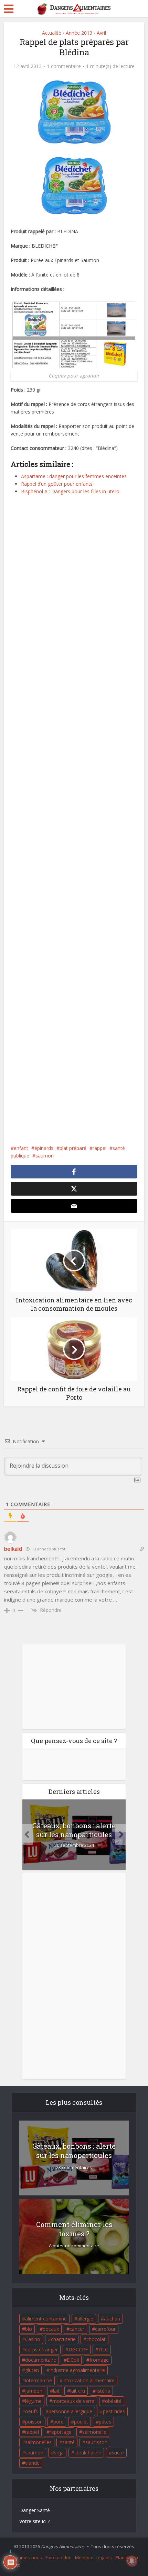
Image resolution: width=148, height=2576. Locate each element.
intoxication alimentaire (89, 2380)
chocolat (96, 2339)
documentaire (41, 2360)
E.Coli (73, 2360)
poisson (34, 2422)
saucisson (96, 2442)
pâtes (105, 2422)
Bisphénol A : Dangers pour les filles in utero (70, 491)
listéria (103, 2391)
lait (56, 2391)
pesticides (114, 2411)
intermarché (39, 2380)
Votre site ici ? (35, 2521)
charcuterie (63, 2339)
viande (32, 2463)
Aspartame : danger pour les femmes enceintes (74, 476)
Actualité (52, 33)
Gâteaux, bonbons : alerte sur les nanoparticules (74, 1830)
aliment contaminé (46, 2319)
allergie (85, 2319)
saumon (45, 1156)
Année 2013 (79, 33)
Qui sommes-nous (23, 2557)
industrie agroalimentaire (77, 2370)
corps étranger (41, 2349)
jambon (34, 2391)
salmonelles (38, 2442)
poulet (81, 2422)
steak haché (88, 2453)
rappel (99, 1148)
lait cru (78, 2391)
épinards (44, 1148)
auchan (112, 2319)
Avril (101, 33)
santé (68, 2442)
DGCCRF (78, 2349)
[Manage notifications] (132, 2561)
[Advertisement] (74, 825)
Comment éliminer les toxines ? (74, 2229)
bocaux (51, 2329)
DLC (103, 2349)
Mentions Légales (93, 2557)
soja (59, 2453)
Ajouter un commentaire (74, 2246)
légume (33, 2401)
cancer (77, 2329)
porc (58, 2422)
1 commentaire (64, 66)
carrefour (105, 2329)
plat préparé (73, 1148)
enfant (21, 1148)
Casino (33, 2339)
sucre (118, 2453)
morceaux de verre (73, 2401)
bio (29, 2329)
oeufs (31, 2411)
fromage (99, 2360)
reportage (61, 2432)
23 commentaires (74, 2167)
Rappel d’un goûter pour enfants (57, 484)
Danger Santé (35, 2510)
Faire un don (59, 2557)
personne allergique (70, 2411)
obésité (113, 2401)
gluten (32, 2370)
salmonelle (94, 2432)
